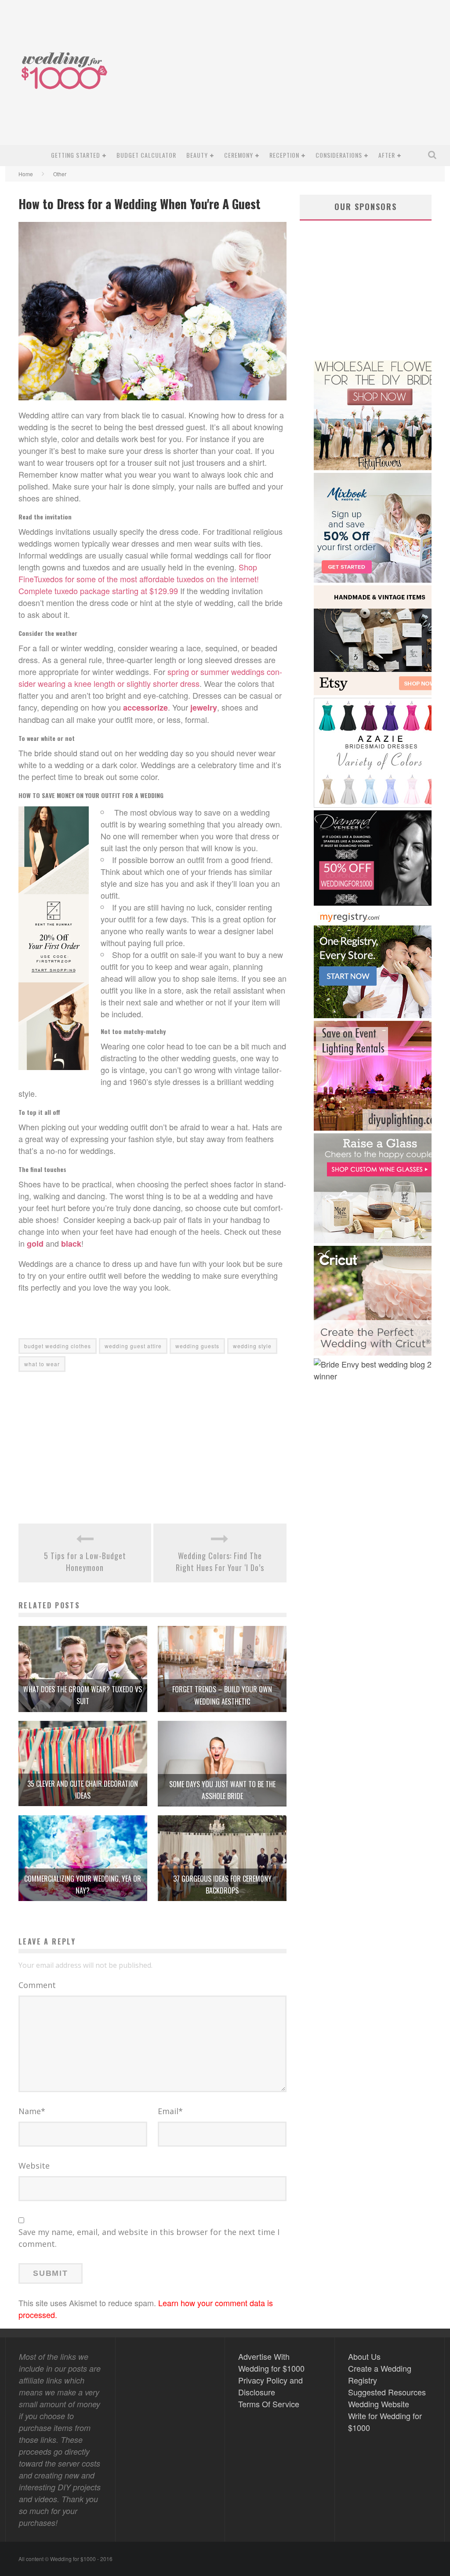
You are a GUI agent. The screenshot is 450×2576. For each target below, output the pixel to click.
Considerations (339, 155)
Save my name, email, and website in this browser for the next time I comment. (149, 2238)
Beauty (197, 155)
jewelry (204, 707)
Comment (37, 1985)
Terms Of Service (269, 2404)
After (387, 155)
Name (32, 2111)
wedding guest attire (133, 1346)
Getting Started (76, 155)
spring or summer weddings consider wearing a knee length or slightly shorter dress (150, 677)
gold (35, 1244)
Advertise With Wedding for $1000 (271, 2362)
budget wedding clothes (58, 1346)
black (71, 1244)
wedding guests (197, 1346)
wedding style (252, 1346)
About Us (364, 2356)
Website (34, 2166)
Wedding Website (379, 2404)
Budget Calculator (146, 155)
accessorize (145, 707)
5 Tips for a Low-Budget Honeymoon (85, 1562)
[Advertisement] (280, 79)
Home (26, 174)
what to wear (42, 1364)
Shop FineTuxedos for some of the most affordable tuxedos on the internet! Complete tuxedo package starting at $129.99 (139, 579)
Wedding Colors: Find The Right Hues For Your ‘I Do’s (220, 1562)
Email (170, 2111)
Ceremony (239, 155)
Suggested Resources (387, 2392)
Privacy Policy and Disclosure (270, 2386)
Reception (284, 155)
